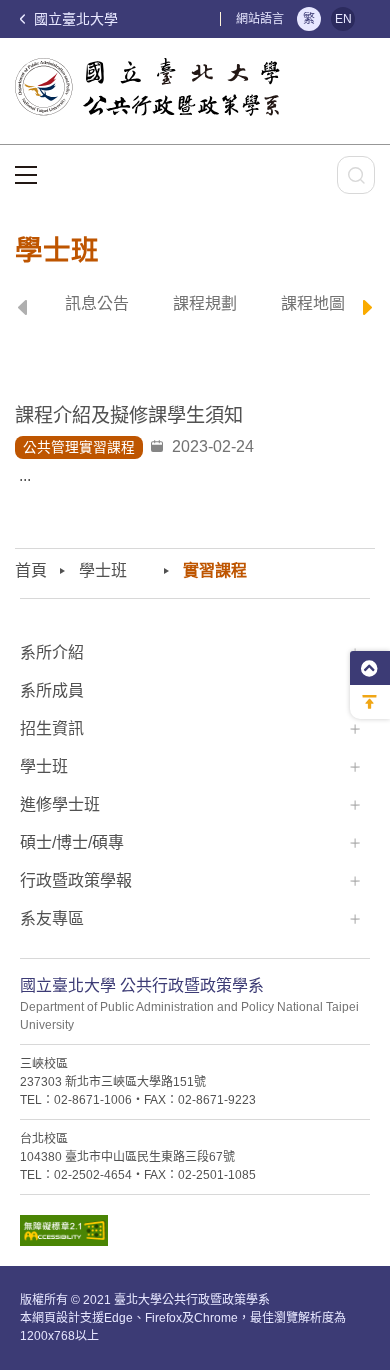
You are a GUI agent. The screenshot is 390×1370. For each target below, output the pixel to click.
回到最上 (370, 702)
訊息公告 (97, 303)
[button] (22, 310)
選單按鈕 (26, 175)
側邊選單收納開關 (370, 668)
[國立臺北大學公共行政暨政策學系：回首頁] (153, 87)
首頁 (31, 570)
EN (343, 19)
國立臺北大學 (74, 19)
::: (210, 18)
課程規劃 (205, 303)
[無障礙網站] (195, 1235)
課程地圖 (313, 303)
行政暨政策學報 (76, 880)
